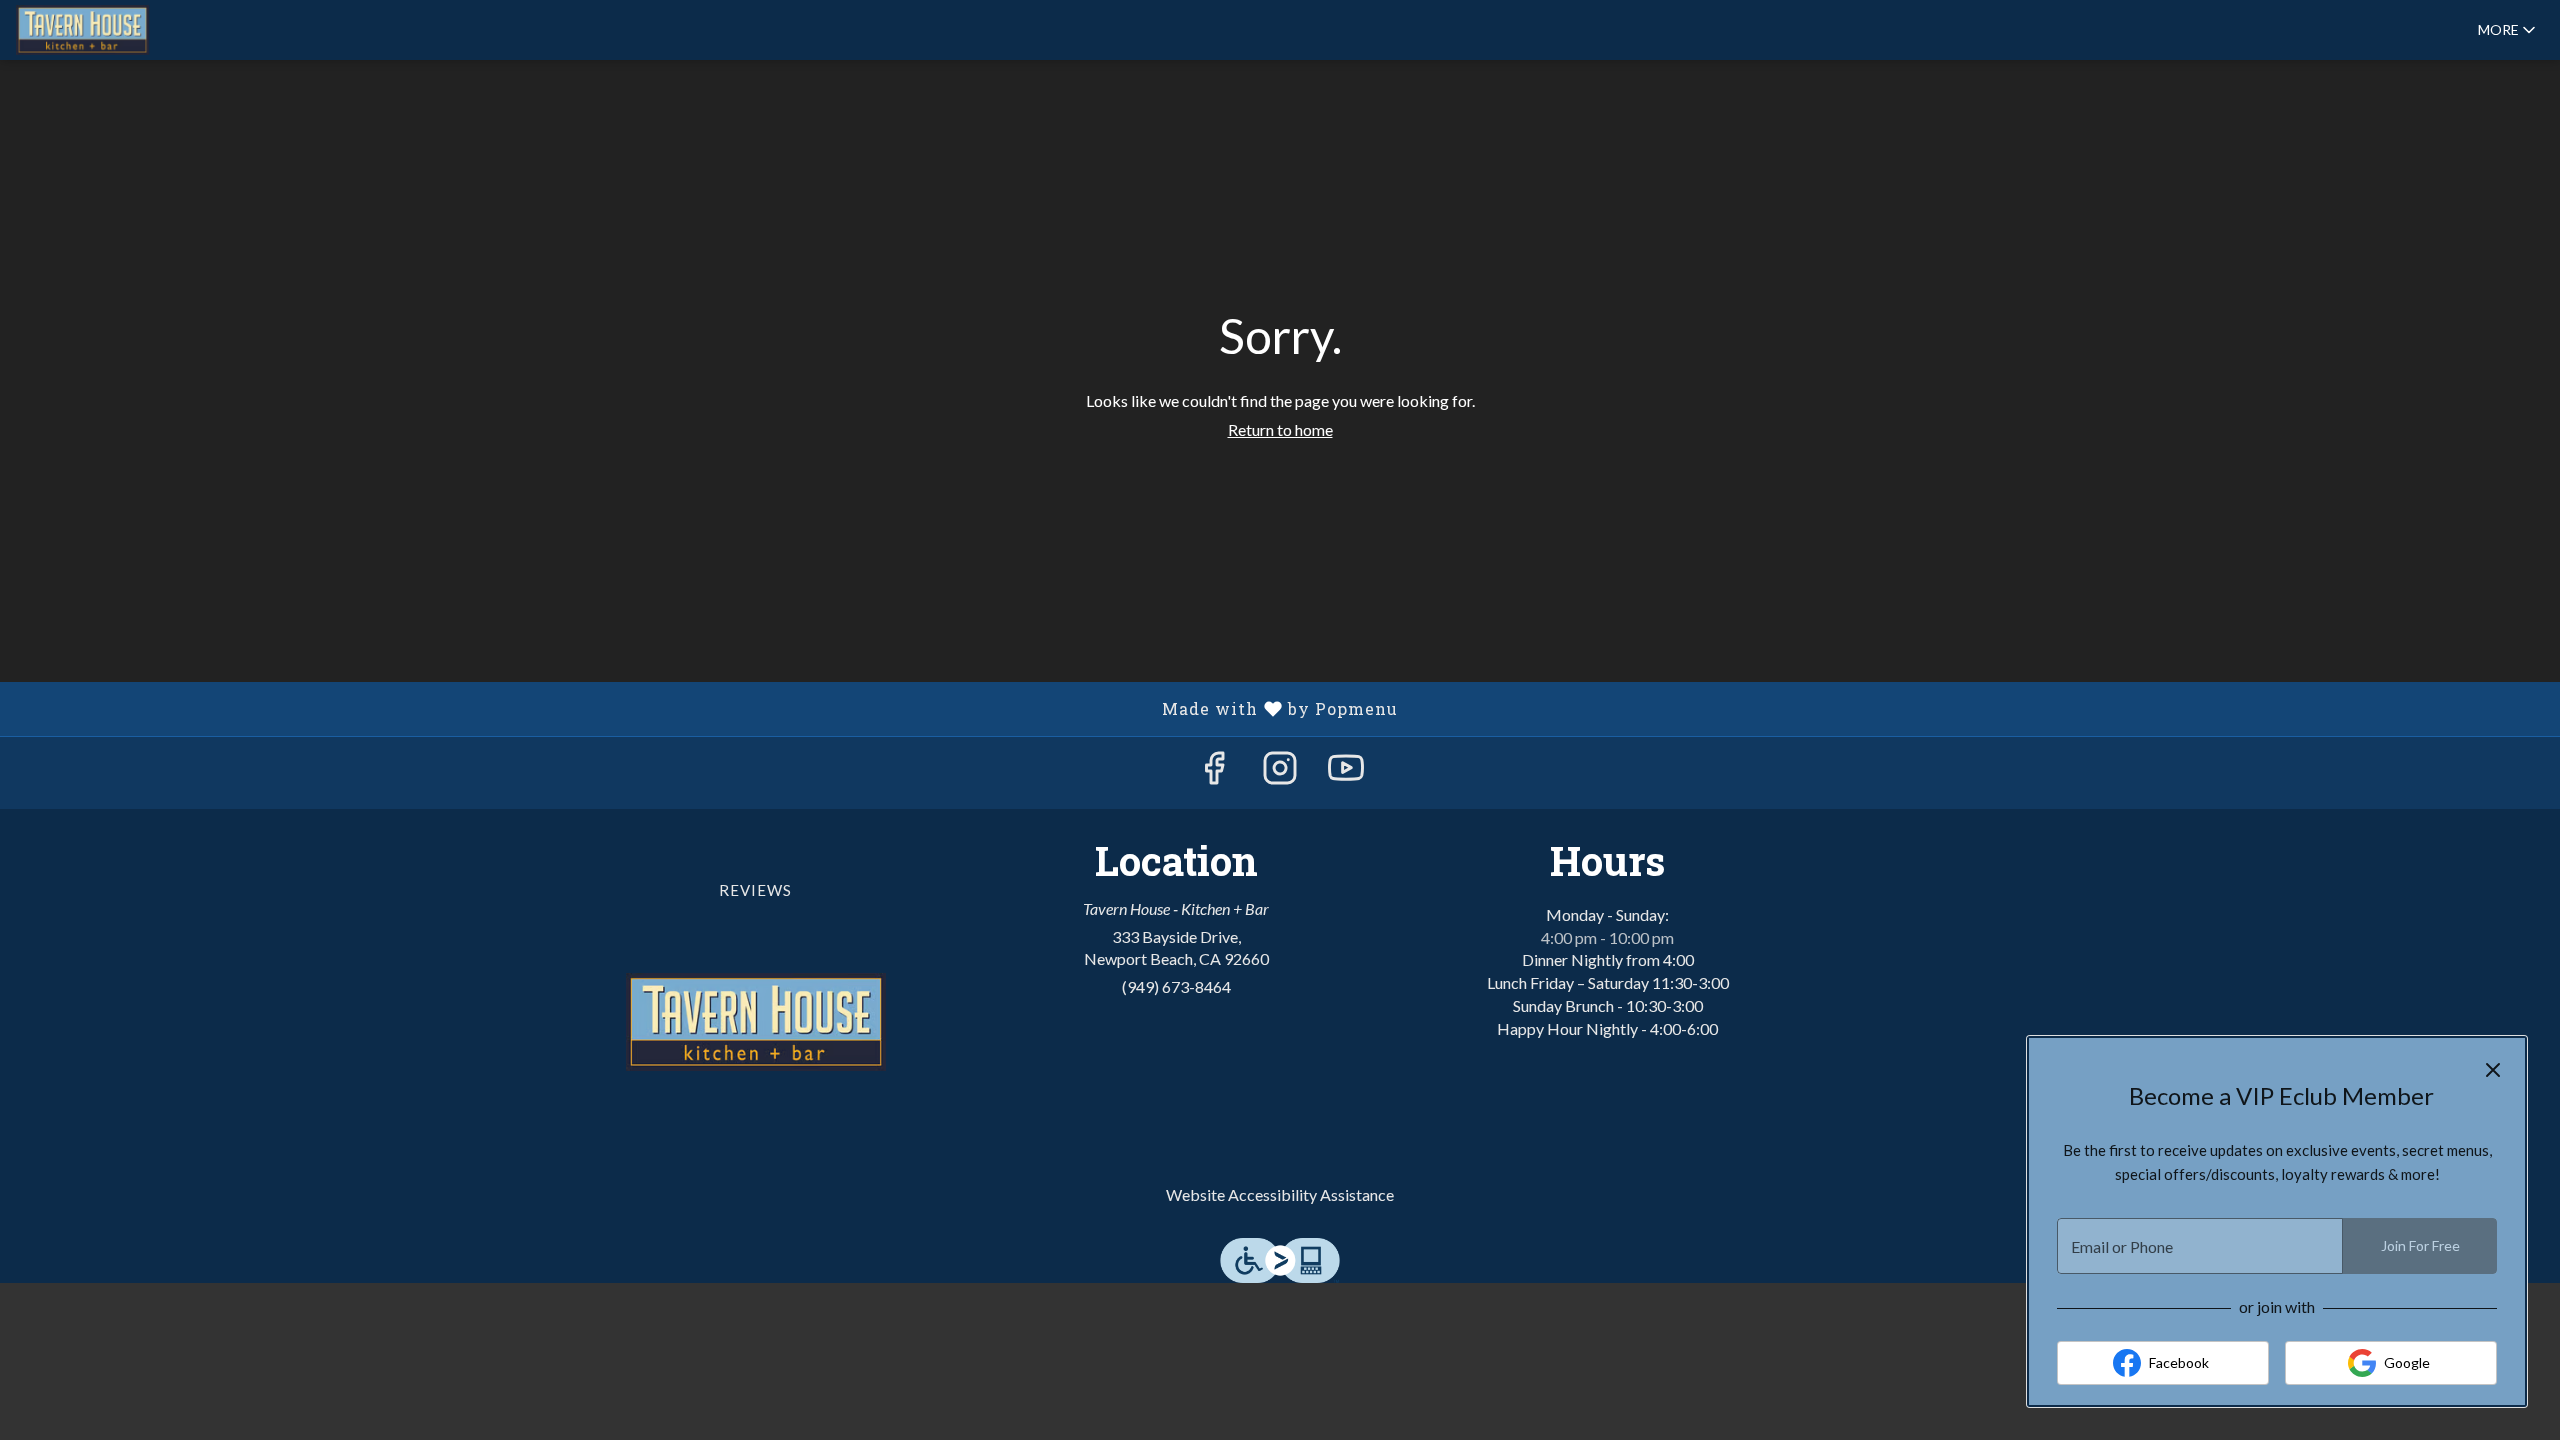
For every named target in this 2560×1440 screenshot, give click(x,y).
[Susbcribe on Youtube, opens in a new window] (1346, 772)
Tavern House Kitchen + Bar (756, 1022)
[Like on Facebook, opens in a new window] (1214, 772)
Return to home (1280, 429)
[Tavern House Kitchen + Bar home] (106, 30)
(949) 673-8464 (1176, 986)
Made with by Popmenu (706, 708)
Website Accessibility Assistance (1280, 1194)
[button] (2508, 30)
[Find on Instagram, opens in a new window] (1280, 772)
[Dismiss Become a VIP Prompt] (2493, 1070)
